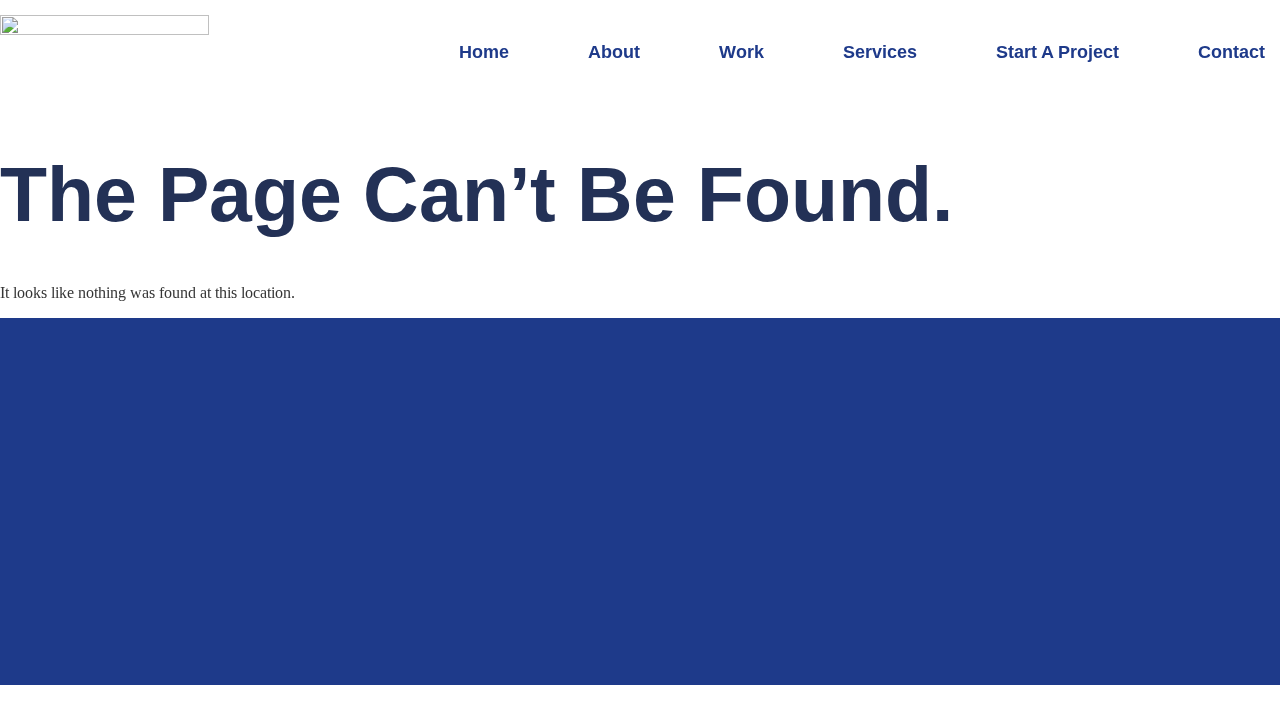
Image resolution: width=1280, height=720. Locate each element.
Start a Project (1057, 52)
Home (484, 52)
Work (741, 52)
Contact (1231, 52)
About (614, 52)
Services (880, 52)
